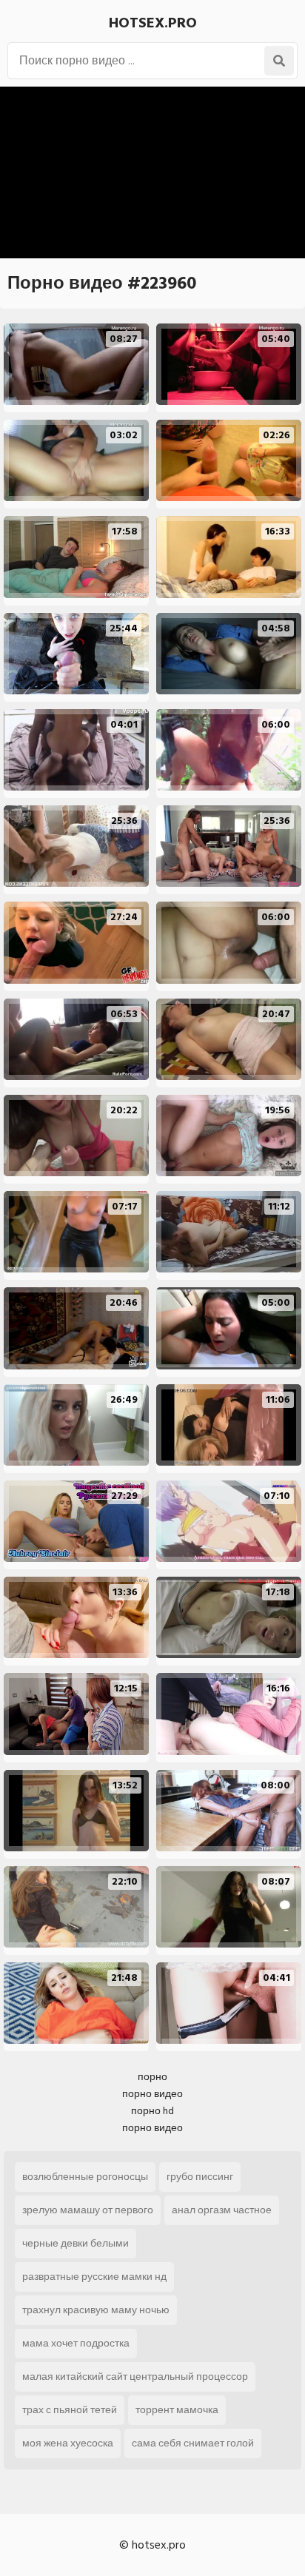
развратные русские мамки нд (94, 2277)
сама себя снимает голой (193, 2443)
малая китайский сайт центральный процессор (135, 2377)
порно (152, 2077)
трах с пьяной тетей (70, 2410)
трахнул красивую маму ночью (96, 2310)
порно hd (152, 2111)
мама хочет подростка (76, 2343)
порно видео (152, 2094)
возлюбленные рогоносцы (85, 2177)
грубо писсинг (200, 2177)
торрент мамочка (177, 2410)
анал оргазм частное (222, 2210)
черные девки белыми (76, 2243)
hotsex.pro (153, 23)
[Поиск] (279, 61)
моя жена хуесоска (68, 2443)
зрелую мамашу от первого (88, 2210)
